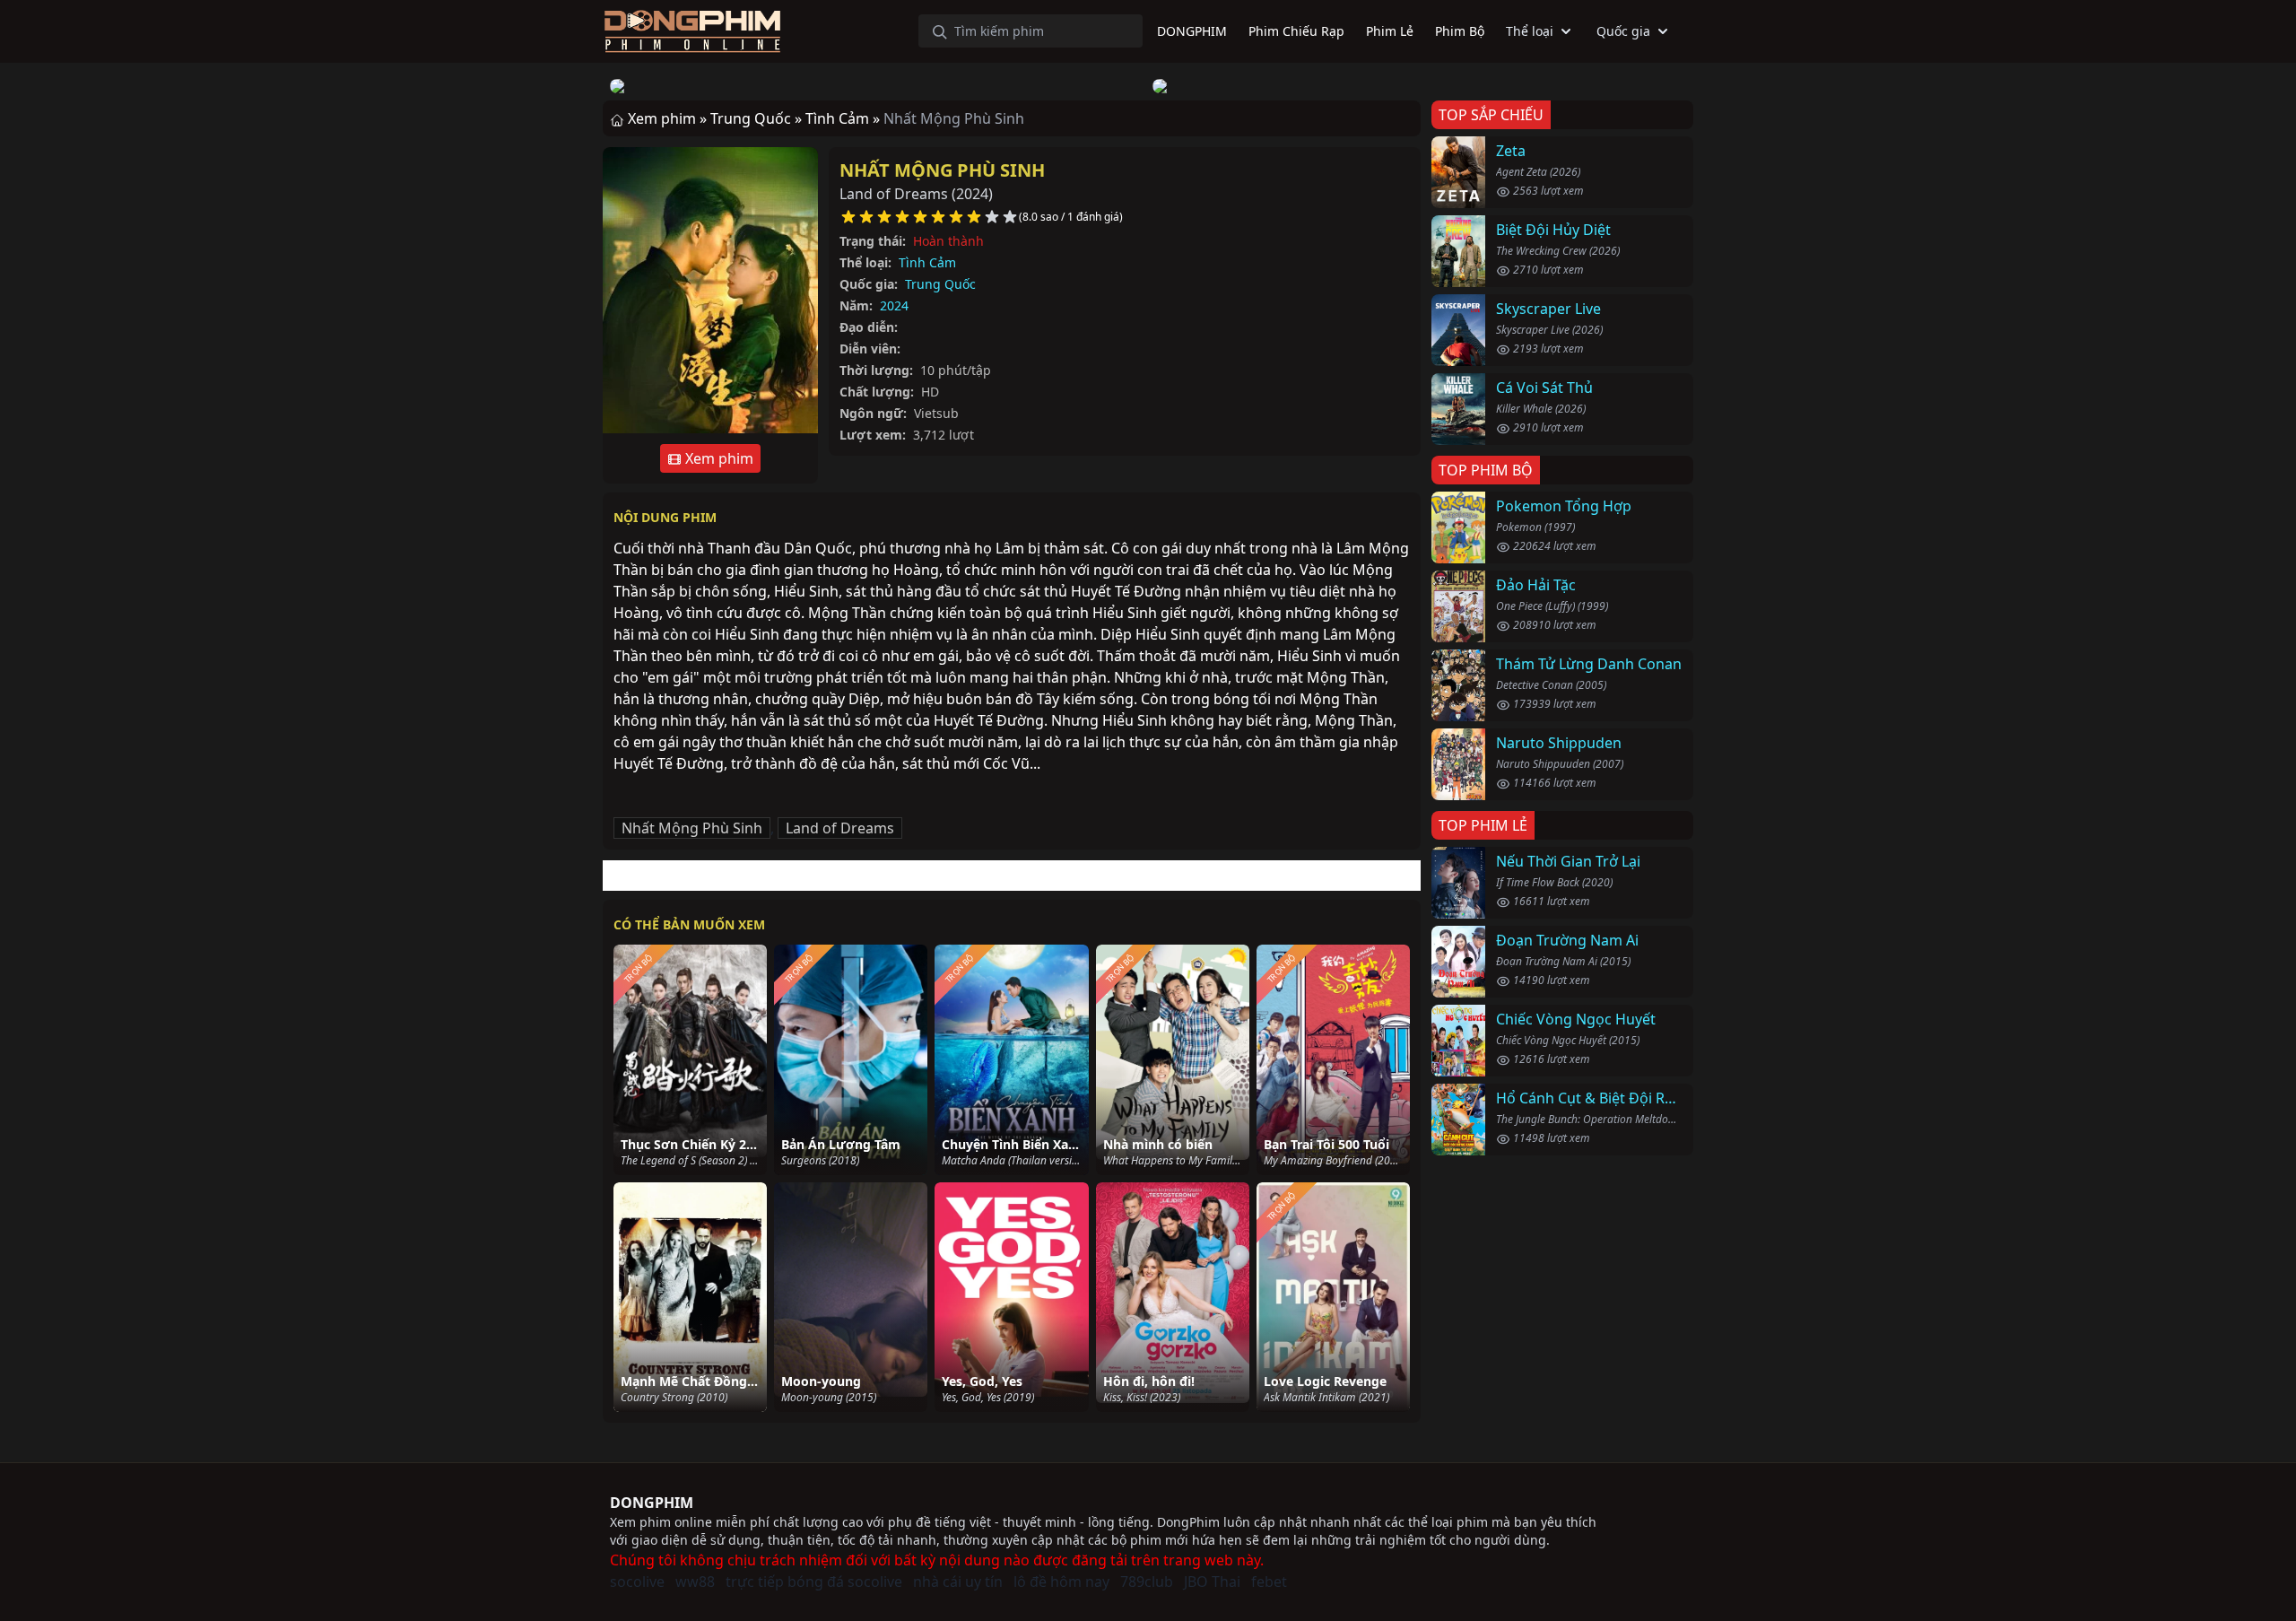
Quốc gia (1623, 31)
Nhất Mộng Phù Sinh (942, 170)
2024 (894, 305)
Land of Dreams (840, 828)
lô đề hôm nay (1061, 1582)
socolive (637, 1582)
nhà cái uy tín (958, 1582)
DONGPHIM (652, 1503)
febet (1269, 1582)
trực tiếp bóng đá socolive (814, 1582)
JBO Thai (1212, 1582)
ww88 (695, 1582)
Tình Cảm (927, 262)
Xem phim (717, 458)
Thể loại (1530, 31)
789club (1147, 1582)
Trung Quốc (940, 284)
